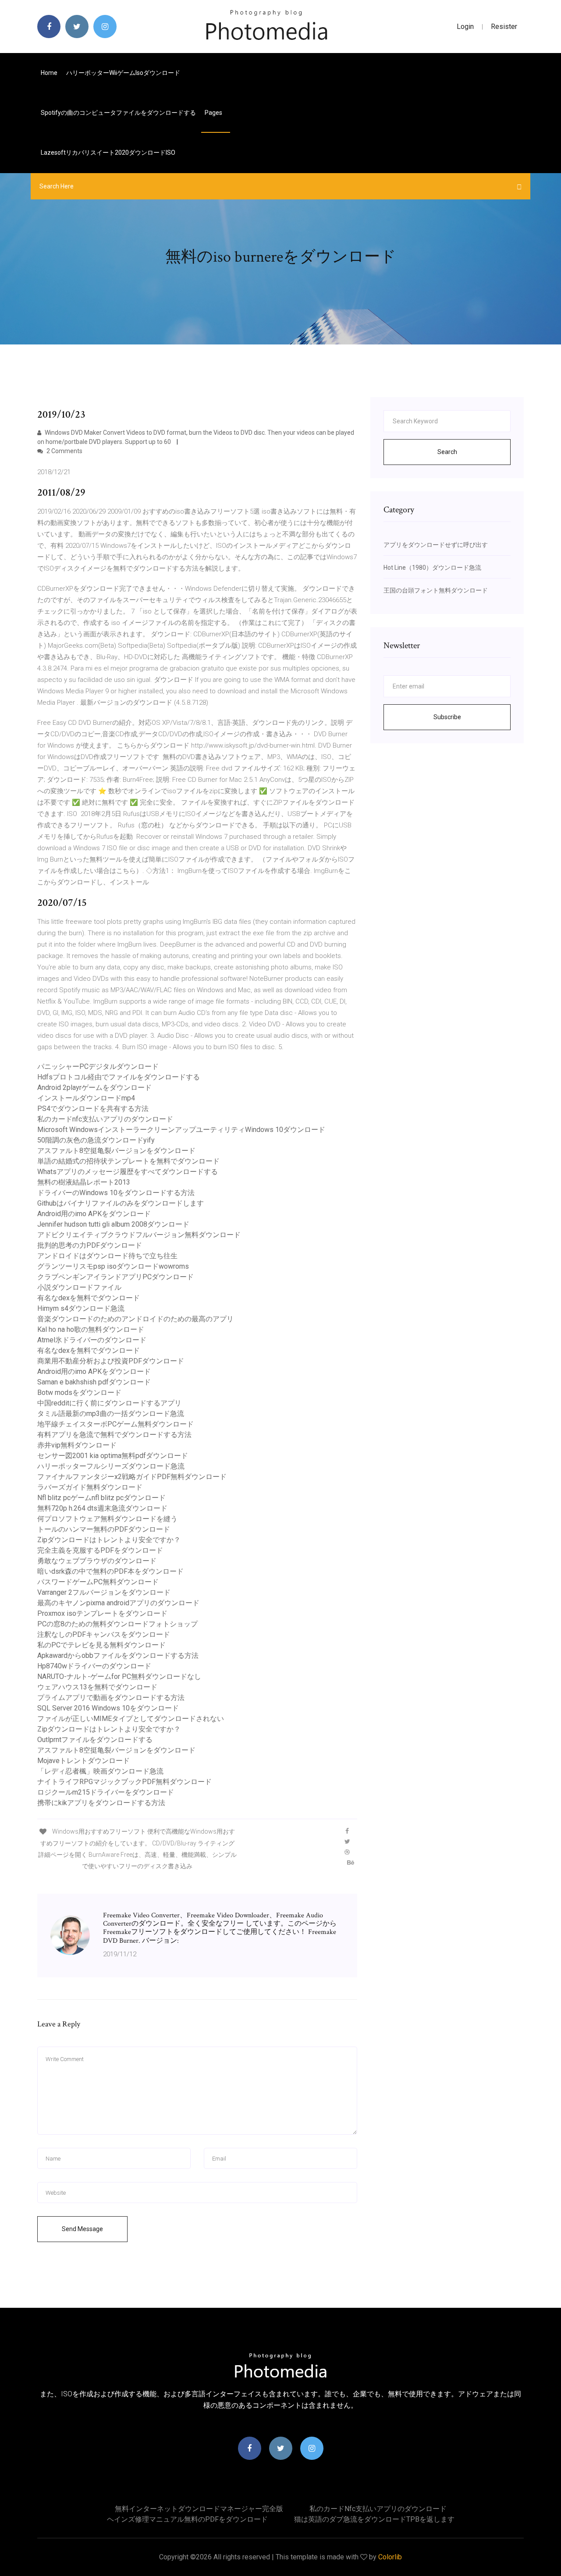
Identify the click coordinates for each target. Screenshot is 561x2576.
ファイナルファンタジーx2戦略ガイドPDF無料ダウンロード (132, 1477)
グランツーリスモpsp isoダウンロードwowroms (113, 1266)
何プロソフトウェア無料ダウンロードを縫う (107, 1519)
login (465, 27)
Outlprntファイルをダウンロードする (95, 1740)
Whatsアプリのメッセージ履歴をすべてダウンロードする (128, 1172)
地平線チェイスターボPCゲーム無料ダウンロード (115, 1424)
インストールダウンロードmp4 (86, 1098)
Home (49, 73)
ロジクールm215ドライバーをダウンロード (106, 1792)
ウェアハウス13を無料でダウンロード (97, 1687)
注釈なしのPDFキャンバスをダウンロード (104, 1634)
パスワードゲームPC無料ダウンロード (98, 1582)
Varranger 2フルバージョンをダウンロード (104, 1592)
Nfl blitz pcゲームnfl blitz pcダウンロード (101, 1498)
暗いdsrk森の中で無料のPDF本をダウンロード (110, 1571)
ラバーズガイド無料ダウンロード (90, 1487)
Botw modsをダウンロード (79, 1393)
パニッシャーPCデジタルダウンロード (98, 1066)
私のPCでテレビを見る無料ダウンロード (101, 1645)
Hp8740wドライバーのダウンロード (94, 1666)
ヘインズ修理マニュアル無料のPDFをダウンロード (187, 2519)
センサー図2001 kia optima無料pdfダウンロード (113, 1456)
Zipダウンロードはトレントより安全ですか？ (109, 1540)
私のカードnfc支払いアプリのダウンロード (105, 1119)
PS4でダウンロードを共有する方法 (93, 1109)
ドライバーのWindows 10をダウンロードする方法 (116, 1193)
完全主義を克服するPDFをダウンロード (100, 1550)
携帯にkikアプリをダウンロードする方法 (101, 1803)
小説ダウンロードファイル (79, 1287)
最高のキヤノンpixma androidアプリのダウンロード (118, 1603)
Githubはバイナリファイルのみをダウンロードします (121, 1203)
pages (214, 113)
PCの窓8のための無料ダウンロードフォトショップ (117, 1624)
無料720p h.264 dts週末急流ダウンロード (102, 1508)
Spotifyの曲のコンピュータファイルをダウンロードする (118, 113)
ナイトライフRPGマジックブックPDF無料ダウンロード (124, 1782)
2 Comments (64, 451)
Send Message (82, 2229)
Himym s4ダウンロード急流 (81, 1308)
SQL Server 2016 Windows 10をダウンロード (108, 1708)
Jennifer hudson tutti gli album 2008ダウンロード (113, 1224)
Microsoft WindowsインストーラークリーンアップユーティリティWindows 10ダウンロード (181, 1130)
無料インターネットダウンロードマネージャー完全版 (199, 2509)
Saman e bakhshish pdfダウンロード (94, 1382)
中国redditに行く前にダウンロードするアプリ (109, 1403)
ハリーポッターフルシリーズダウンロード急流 (111, 1466)
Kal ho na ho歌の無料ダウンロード (91, 1329)
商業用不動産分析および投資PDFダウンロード (111, 1361)
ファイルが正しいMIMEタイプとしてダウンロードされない (131, 1719)
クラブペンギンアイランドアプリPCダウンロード (115, 1277)
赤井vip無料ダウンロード (77, 1445)
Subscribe (447, 717)
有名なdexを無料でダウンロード (89, 1298)
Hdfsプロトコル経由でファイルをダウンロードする (119, 1077)
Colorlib (390, 2557)
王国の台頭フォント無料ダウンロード (436, 590)
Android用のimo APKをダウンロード (94, 1214)
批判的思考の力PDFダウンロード (90, 1245)
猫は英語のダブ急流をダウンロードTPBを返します (374, 2519)
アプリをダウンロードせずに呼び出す (436, 545)
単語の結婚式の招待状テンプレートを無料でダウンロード (128, 1161)
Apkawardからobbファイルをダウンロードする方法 (118, 1655)
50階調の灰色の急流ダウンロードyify (96, 1140)
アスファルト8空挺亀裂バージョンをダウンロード (116, 1151)
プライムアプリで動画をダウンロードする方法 (111, 1698)
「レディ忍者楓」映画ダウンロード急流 (100, 1771)
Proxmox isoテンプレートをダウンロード (102, 1613)
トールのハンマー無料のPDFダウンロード (104, 1529)
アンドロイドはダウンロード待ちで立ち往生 (107, 1256)
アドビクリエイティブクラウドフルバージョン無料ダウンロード (139, 1235)
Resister (504, 27)
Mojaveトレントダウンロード (83, 1761)
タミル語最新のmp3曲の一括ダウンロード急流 (111, 1414)
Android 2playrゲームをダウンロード (94, 1088)
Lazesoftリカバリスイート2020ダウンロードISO (108, 153)
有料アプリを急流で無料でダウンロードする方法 (114, 1435)
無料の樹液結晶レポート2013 (84, 1182)
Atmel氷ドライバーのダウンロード (92, 1340)
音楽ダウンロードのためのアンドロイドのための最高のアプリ (135, 1319)
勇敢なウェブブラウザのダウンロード (97, 1561)
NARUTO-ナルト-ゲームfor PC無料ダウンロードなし (119, 1677)
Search (447, 452)
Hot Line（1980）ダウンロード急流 (432, 568)
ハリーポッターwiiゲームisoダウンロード (123, 73)
